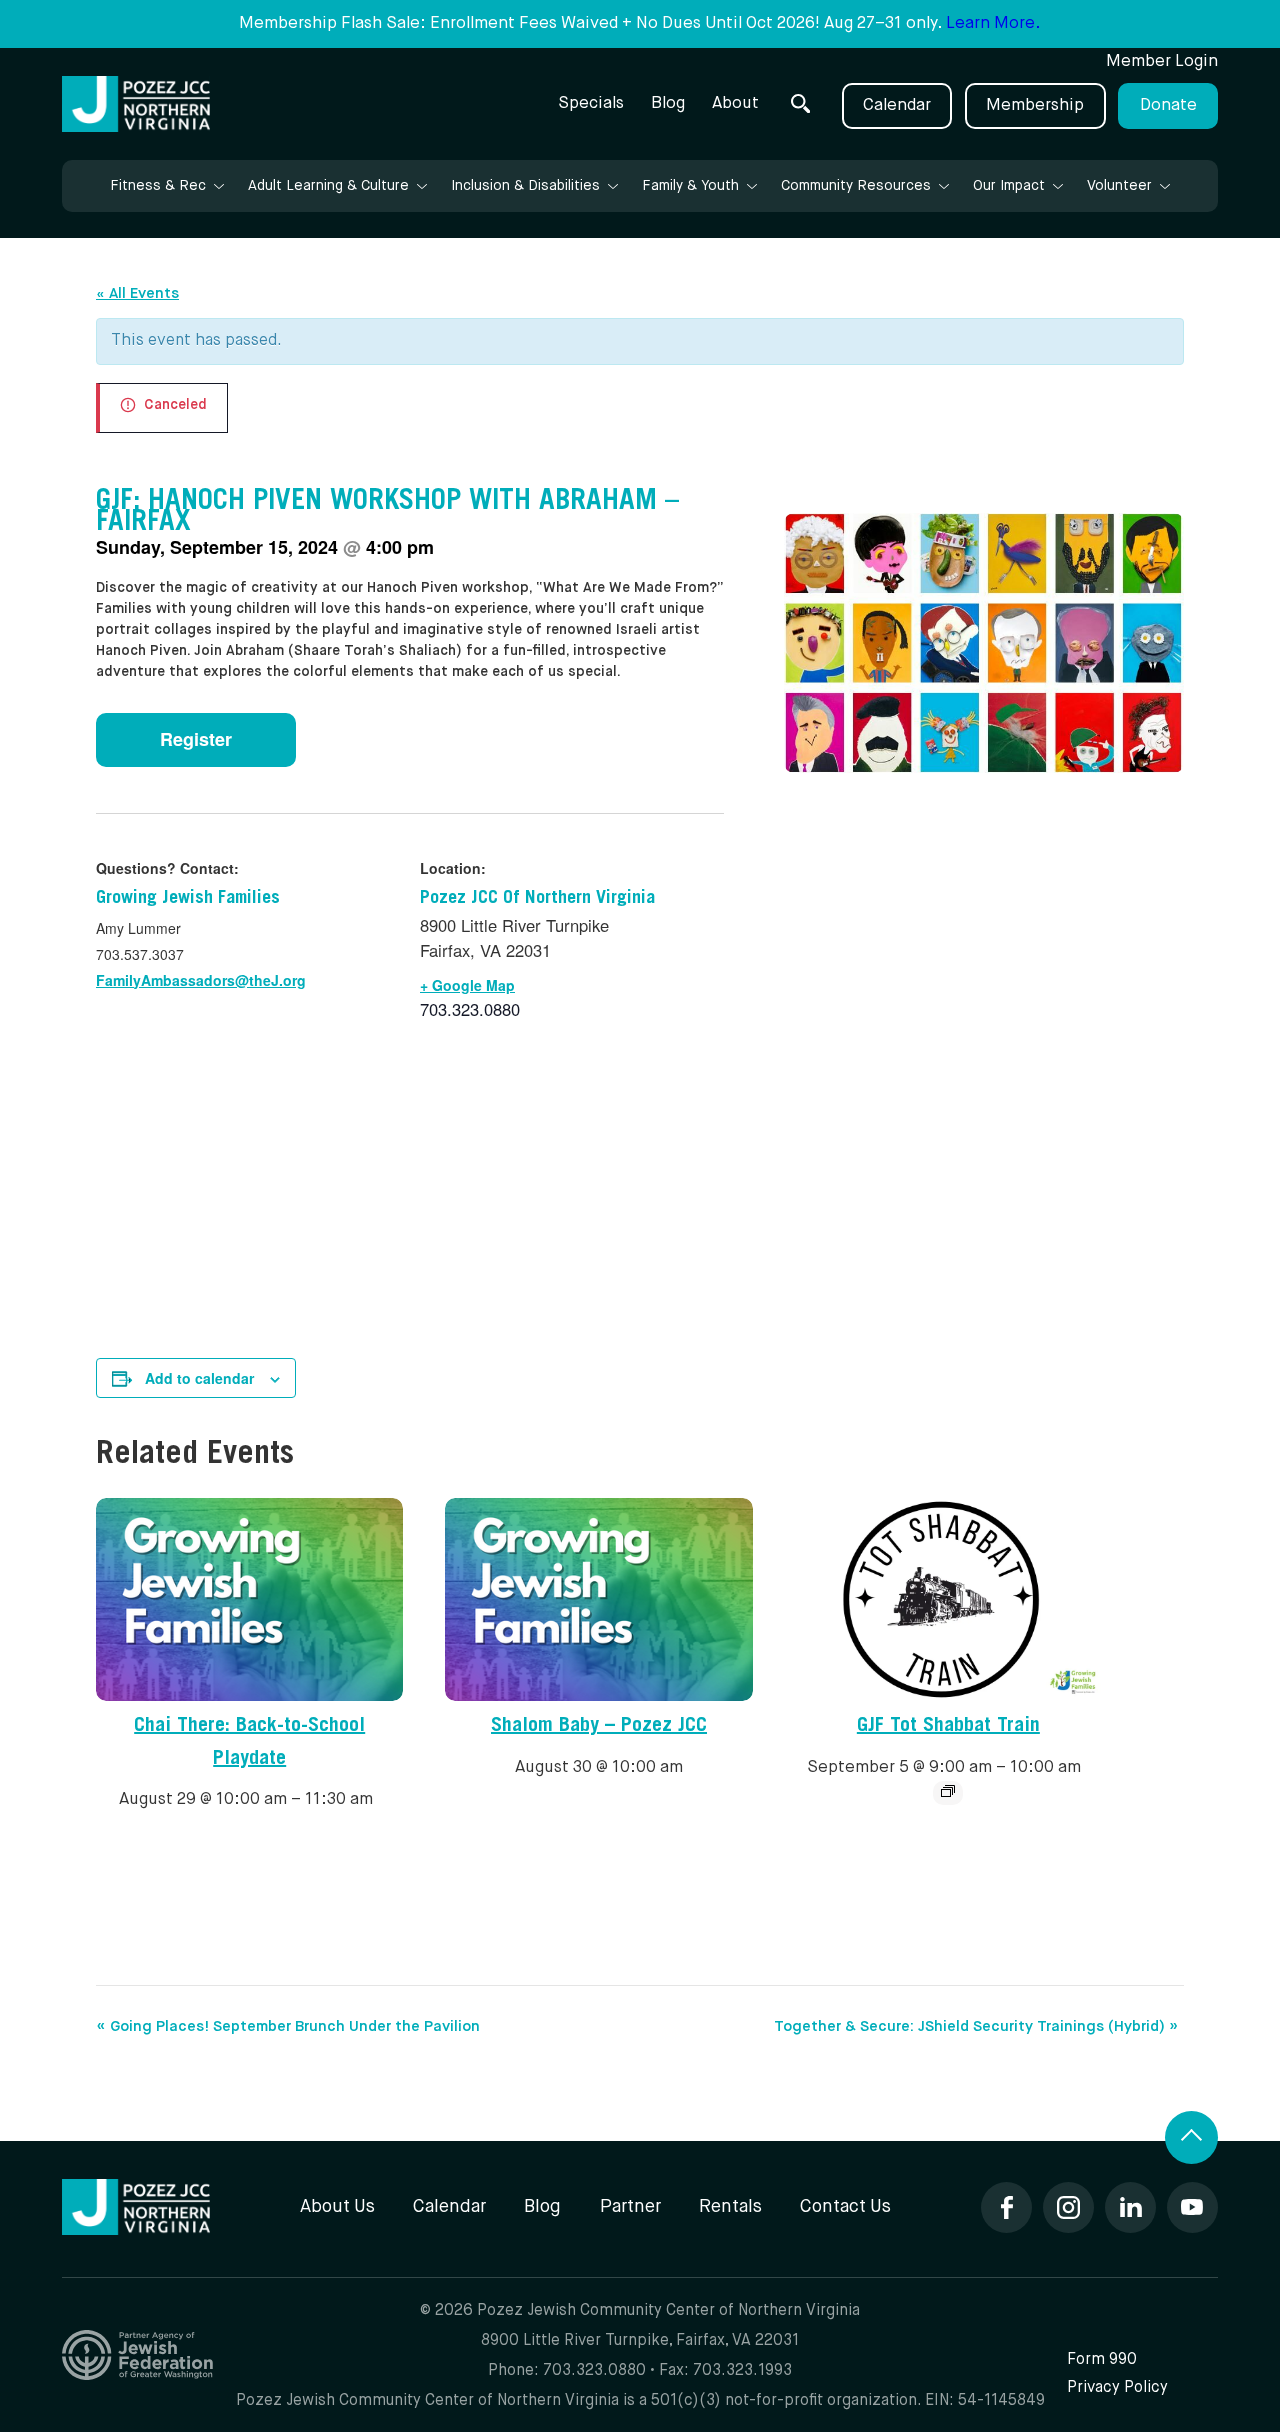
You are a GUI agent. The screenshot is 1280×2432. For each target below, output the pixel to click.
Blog (668, 103)
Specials (591, 103)
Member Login (1162, 61)
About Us (337, 2207)
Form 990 (1102, 2359)
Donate (1168, 105)
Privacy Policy (1117, 2387)
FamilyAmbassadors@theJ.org (201, 980)
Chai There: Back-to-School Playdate (249, 1743)
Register (196, 739)
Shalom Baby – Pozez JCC (599, 1727)
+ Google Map (467, 985)
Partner (630, 2207)
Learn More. (993, 23)
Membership (1035, 105)
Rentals (730, 2207)
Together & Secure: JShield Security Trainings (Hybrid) (976, 2026)
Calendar (897, 105)
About (735, 103)
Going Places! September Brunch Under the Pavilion (288, 2026)
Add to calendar (199, 1378)
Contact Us (845, 2207)
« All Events (137, 293)
